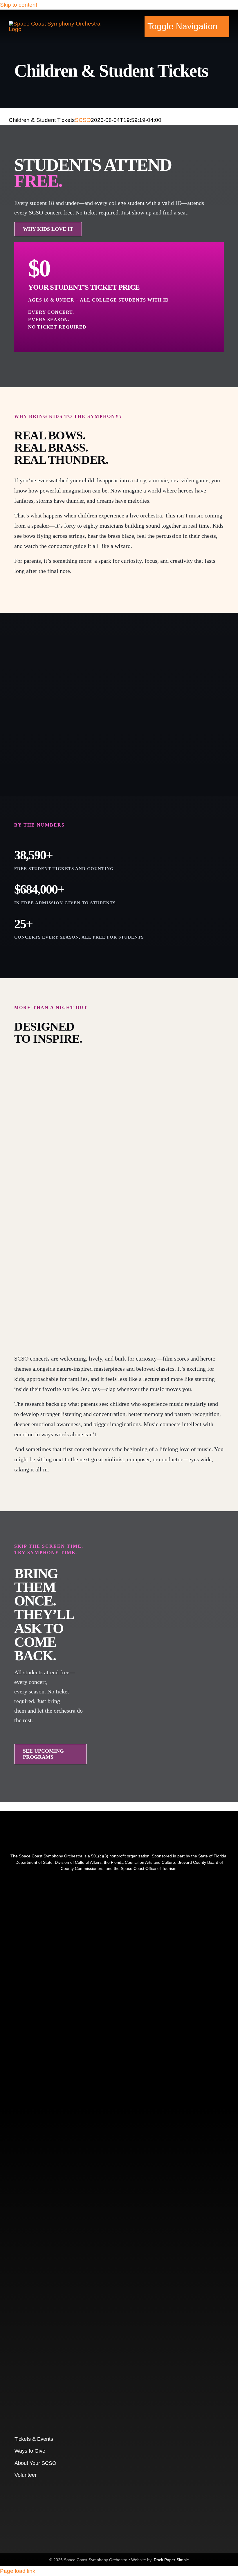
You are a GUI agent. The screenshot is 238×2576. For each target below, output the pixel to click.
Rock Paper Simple (171, 2560)
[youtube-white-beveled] (96, 2121)
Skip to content (19, 5)
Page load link (18, 2571)
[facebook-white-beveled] (61, 2046)
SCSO (83, 120)
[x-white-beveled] (96, 2270)
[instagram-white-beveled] (96, 1898)
